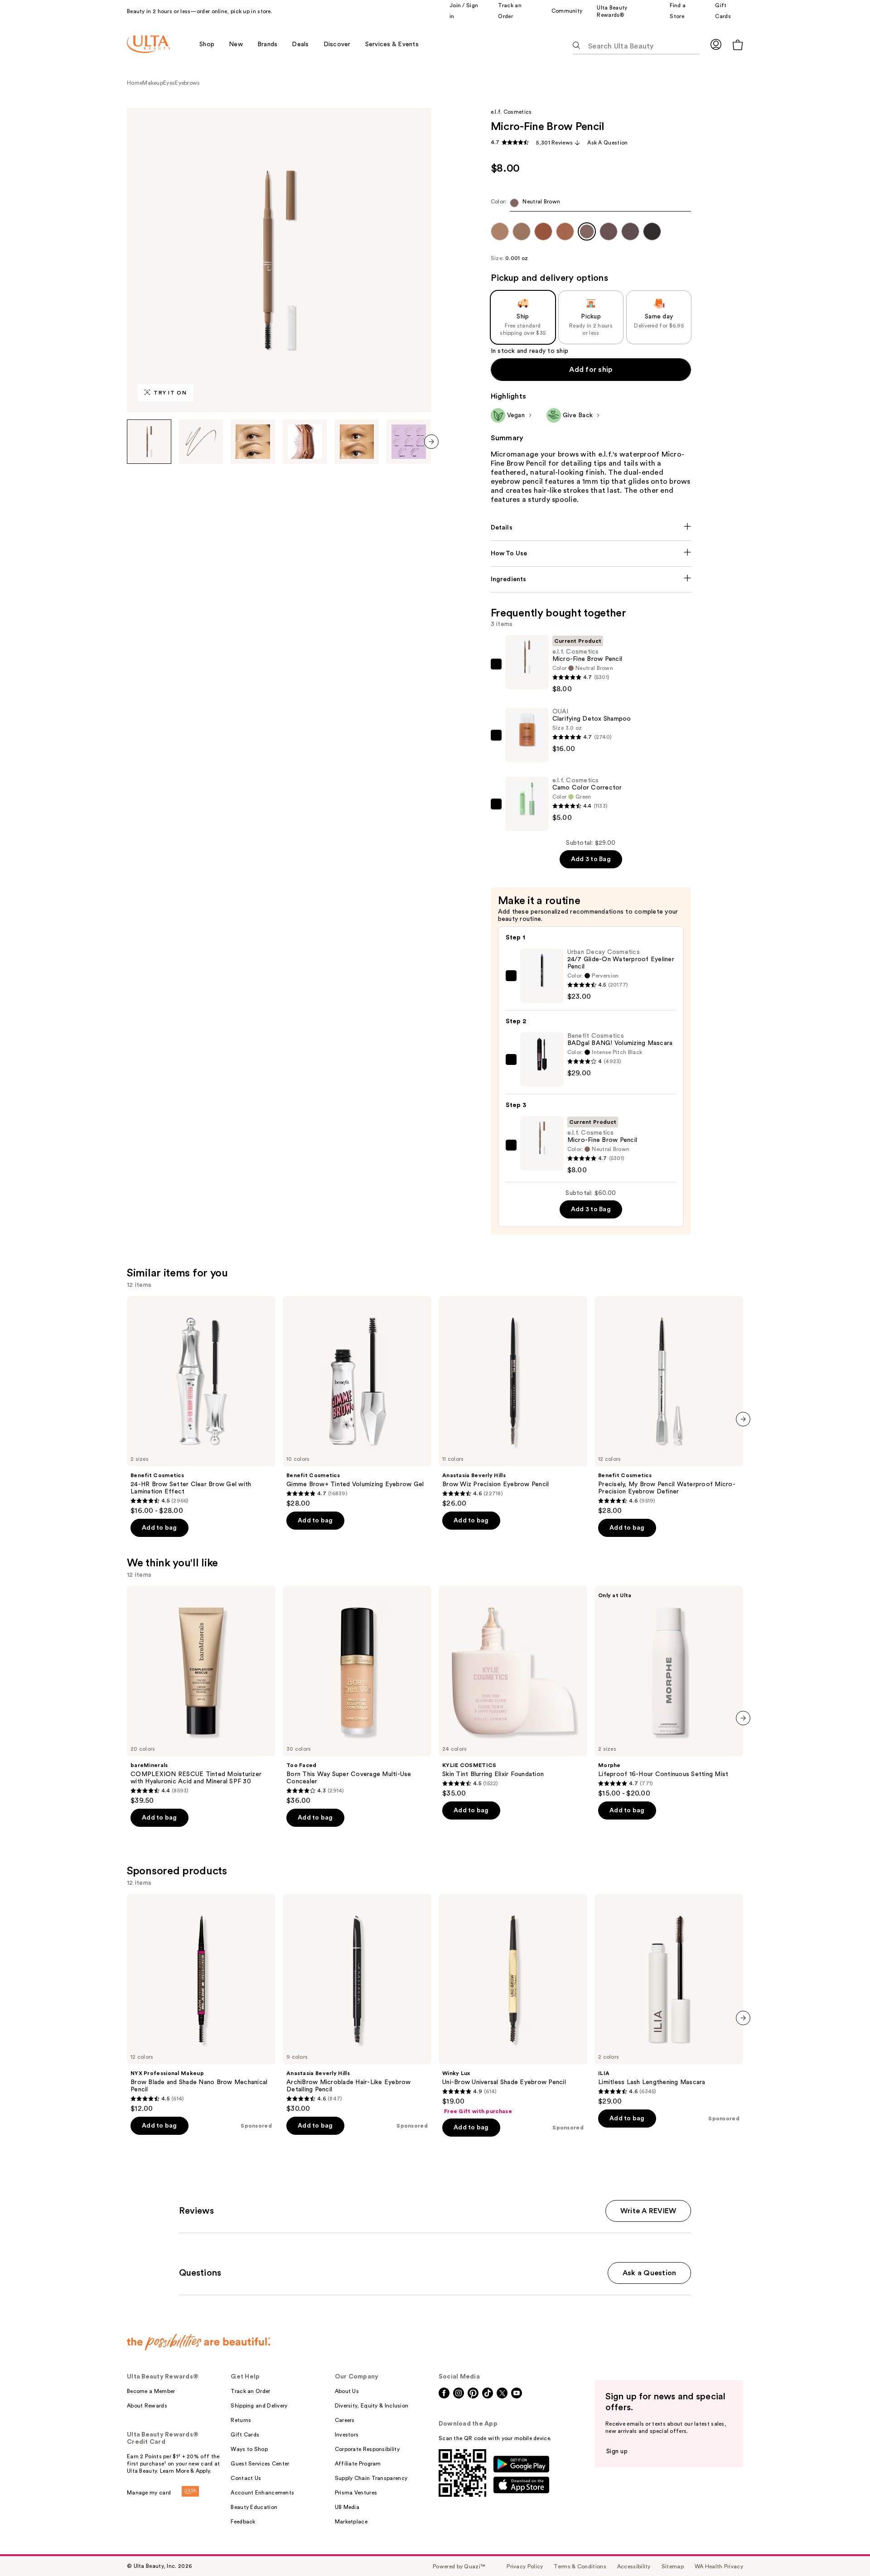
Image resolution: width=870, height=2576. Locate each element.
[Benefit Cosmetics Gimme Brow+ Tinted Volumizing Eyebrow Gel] (357, 1402)
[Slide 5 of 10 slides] (357, 442)
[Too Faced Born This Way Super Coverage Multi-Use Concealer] (357, 1695)
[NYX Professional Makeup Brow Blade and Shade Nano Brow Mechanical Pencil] (201, 2003)
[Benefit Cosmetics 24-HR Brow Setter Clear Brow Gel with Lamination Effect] (201, 1406)
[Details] (591, 528)
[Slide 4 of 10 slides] (305, 442)
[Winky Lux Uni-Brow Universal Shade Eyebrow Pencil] (513, 2004)
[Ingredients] (591, 579)
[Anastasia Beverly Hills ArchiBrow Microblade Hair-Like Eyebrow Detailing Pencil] (357, 2003)
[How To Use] (591, 554)
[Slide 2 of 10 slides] (201, 442)
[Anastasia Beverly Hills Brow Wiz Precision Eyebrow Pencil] (513, 1402)
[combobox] (591, 205)
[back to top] (843, 2549)
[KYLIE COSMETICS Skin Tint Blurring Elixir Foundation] (513, 1692)
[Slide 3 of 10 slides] (253, 442)
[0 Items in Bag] (738, 45)
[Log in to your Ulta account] (716, 44)
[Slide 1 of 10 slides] (149, 442)
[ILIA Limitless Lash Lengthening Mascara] (669, 2000)
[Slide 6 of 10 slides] (409, 442)
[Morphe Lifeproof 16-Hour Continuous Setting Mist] (669, 1692)
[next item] (431, 442)
